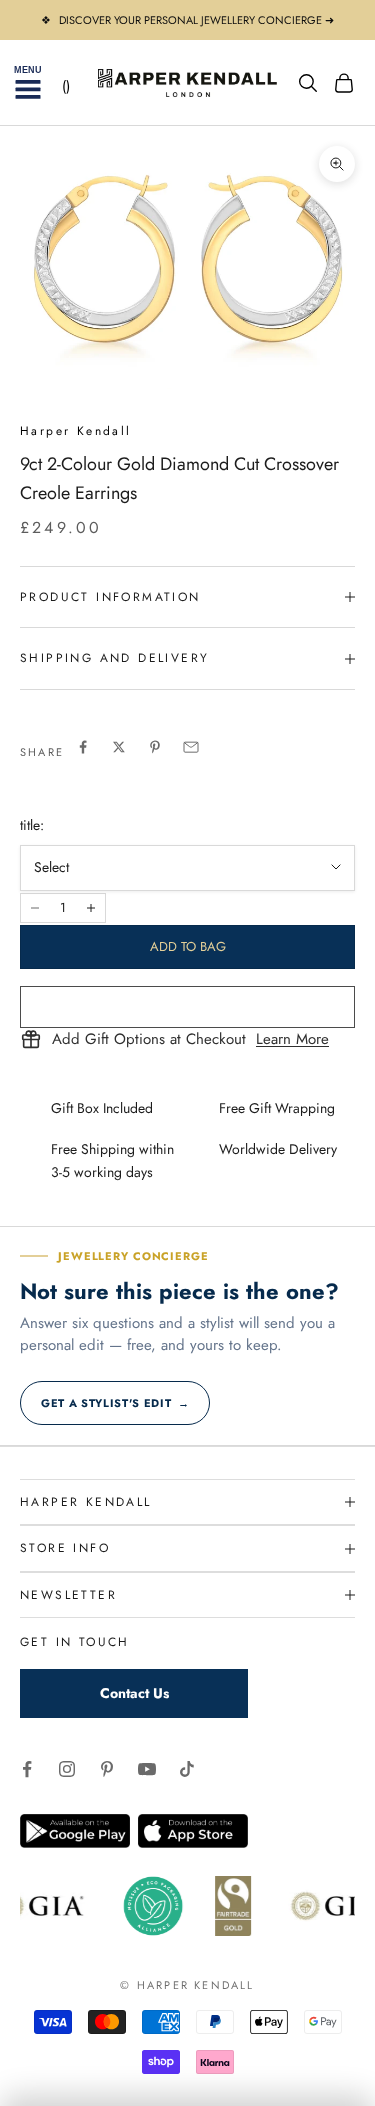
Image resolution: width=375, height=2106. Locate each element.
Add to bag (188, 946)
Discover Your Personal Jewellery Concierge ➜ (196, 20)
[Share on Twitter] (119, 747)
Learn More (292, 1040)
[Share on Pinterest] (155, 747)
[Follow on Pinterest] (107, 1769)
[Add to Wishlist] (187, 1007)
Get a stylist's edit (115, 1403)
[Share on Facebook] (83, 747)
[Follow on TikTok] (187, 1769)
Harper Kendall (76, 431)
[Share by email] (191, 747)
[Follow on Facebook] (27, 1769)
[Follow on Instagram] (67, 1769)
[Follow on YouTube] (147, 1769)
